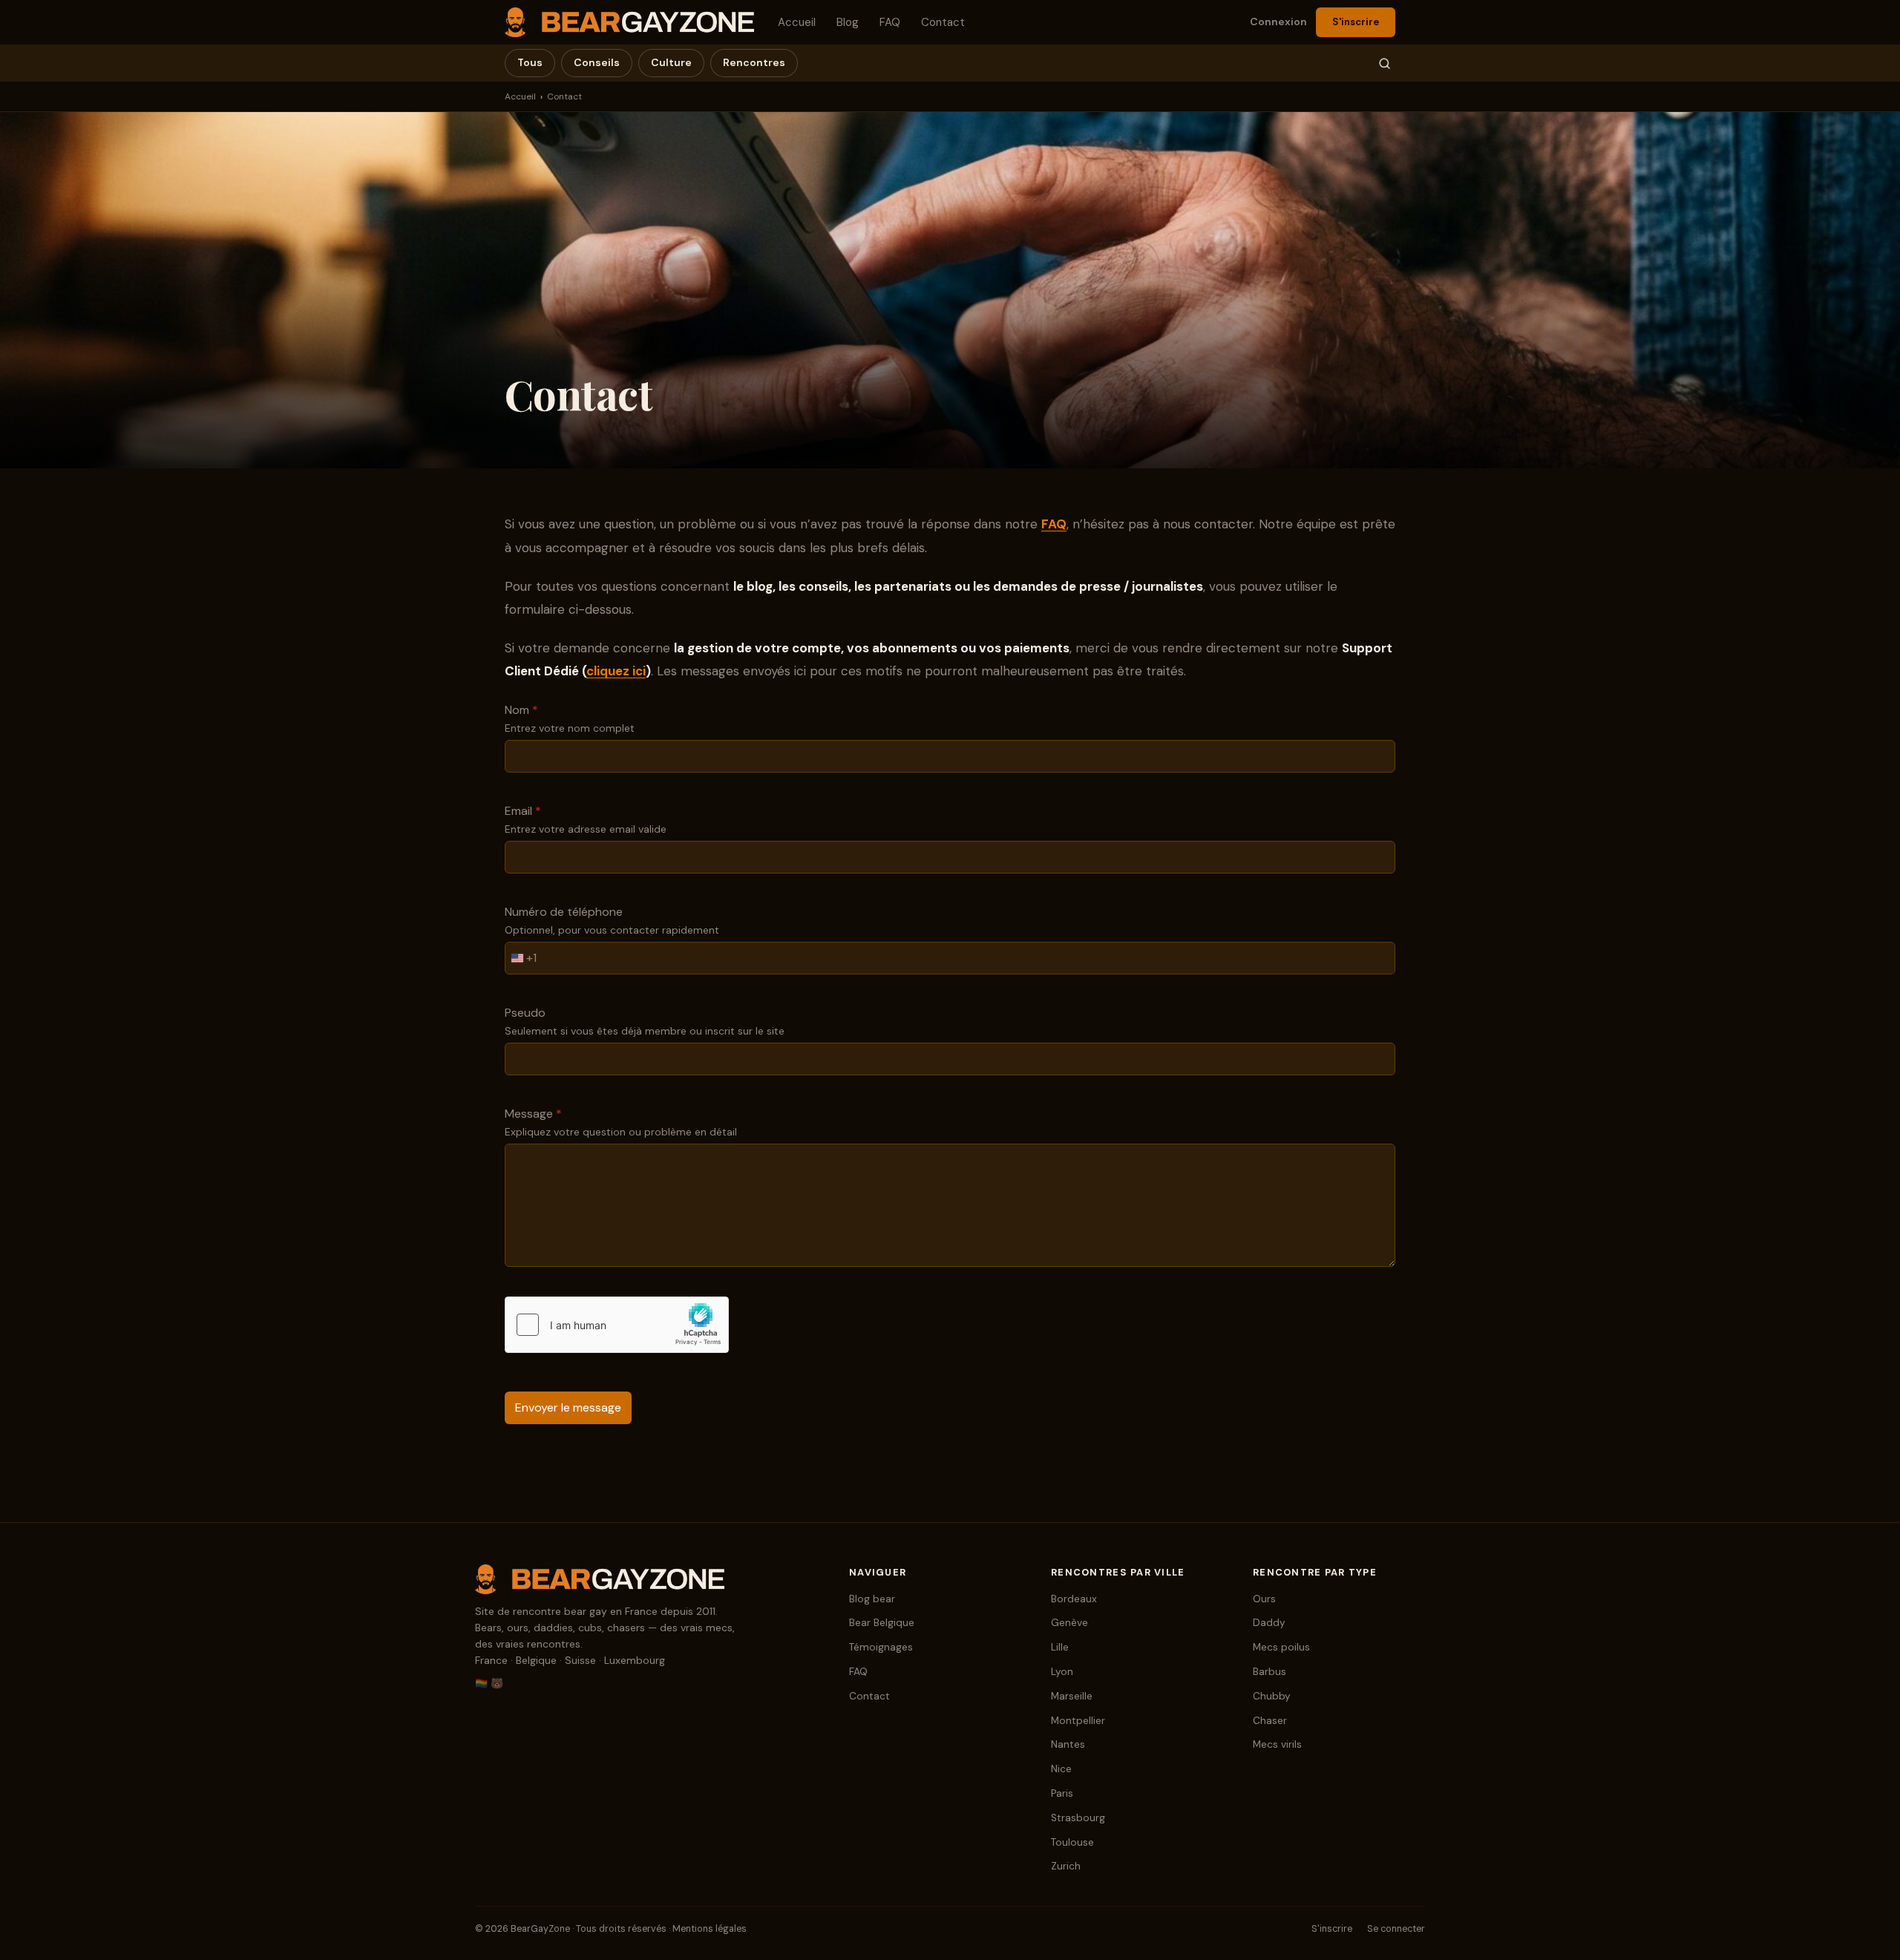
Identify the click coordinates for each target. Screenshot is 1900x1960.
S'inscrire (1356, 22)
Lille (1060, 1647)
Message (533, 1114)
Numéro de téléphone (564, 912)
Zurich (1066, 1866)
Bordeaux (1074, 1599)
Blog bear (872, 1599)
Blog (848, 22)
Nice (1061, 1769)
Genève (1069, 1623)
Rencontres (754, 62)
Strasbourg (1078, 1818)
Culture (671, 62)
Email (523, 811)
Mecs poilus (1281, 1647)
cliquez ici (616, 671)
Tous (530, 62)
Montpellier (1078, 1721)
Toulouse (1072, 1842)
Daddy (1269, 1623)
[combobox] (521, 958)
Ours (1264, 1599)
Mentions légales (710, 1929)
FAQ (890, 22)
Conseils (597, 62)
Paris (1062, 1793)
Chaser (1270, 1721)
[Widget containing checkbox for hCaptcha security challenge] (617, 1325)
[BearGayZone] (647, 1579)
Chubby (1272, 1696)
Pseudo (525, 1013)
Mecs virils (1277, 1744)
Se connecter (1396, 1929)
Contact (943, 22)
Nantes (1068, 1744)
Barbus (1270, 1672)
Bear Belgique (882, 1623)
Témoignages (881, 1647)
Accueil (797, 22)
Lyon (1062, 1672)
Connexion (1278, 22)
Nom (521, 710)
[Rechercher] (1385, 63)
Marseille (1072, 1696)
